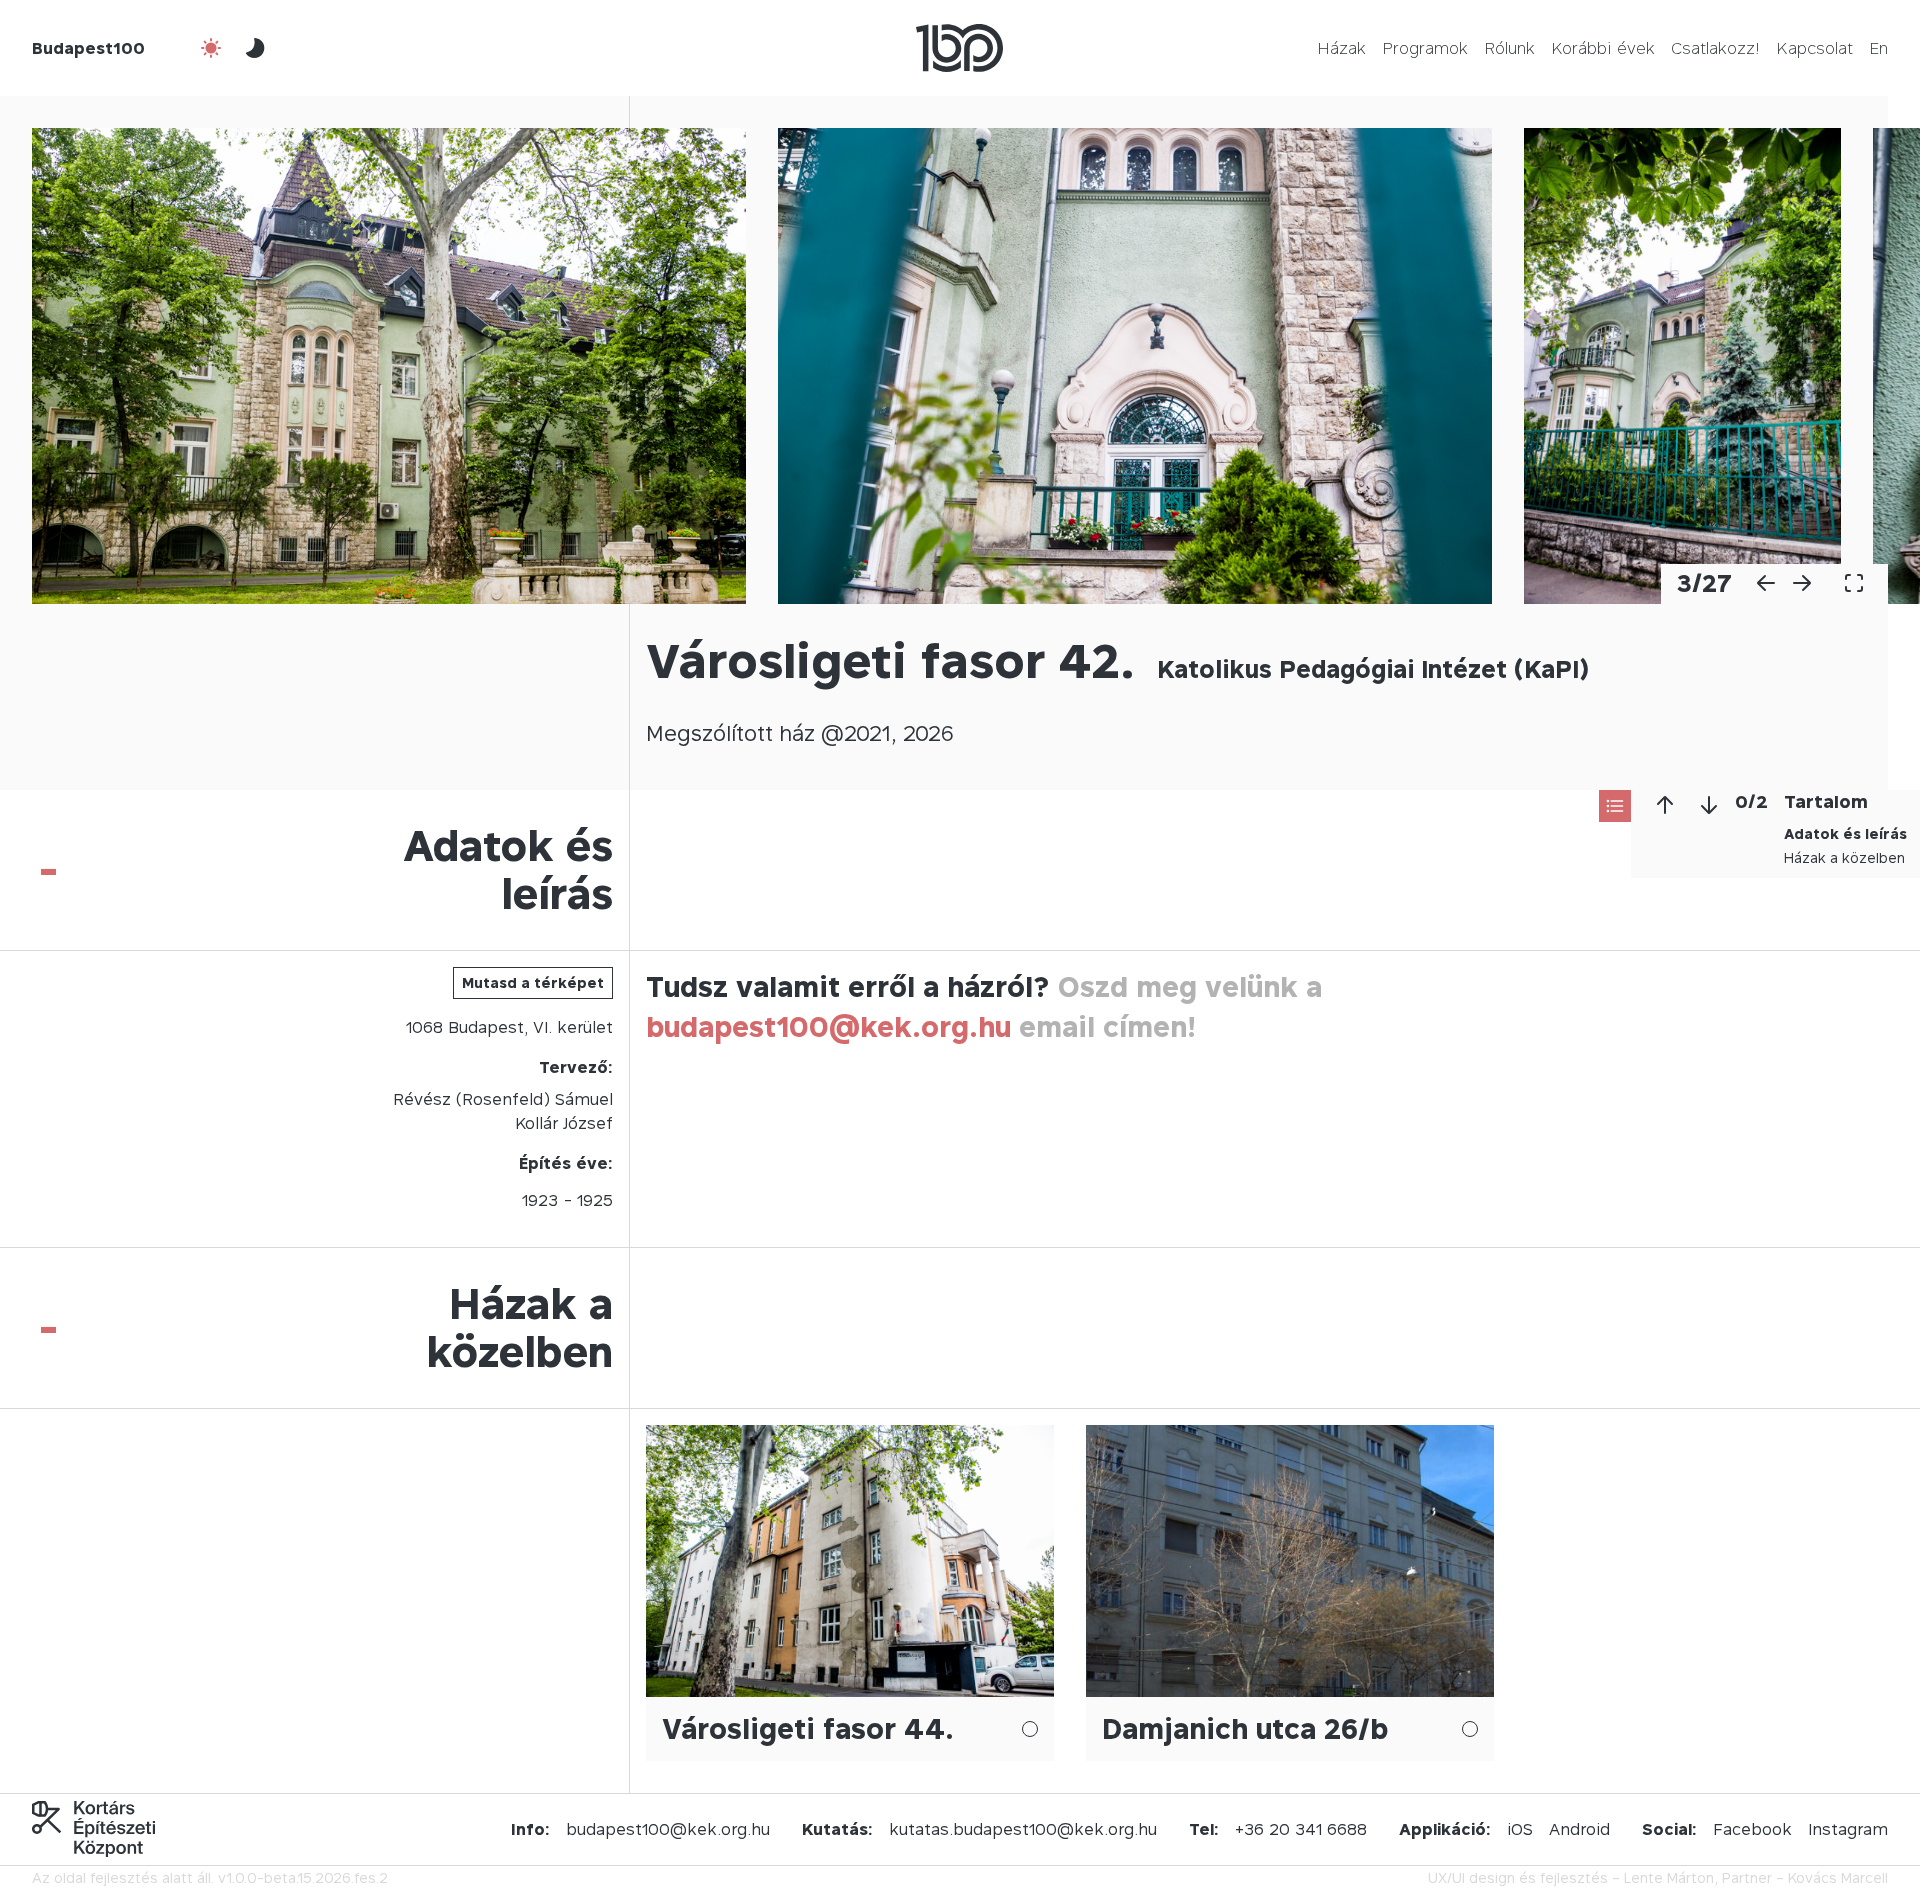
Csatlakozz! (1715, 48)
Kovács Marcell (1838, 1877)
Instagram (1848, 1829)
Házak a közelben (1844, 857)
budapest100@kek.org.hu (828, 1026)
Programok (1425, 48)
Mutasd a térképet (533, 982)
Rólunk (1509, 48)
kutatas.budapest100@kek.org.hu (1023, 1829)
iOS (1520, 1829)
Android (1579, 1829)
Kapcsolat (1814, 48)
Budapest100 (88, 48)
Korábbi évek (1603, 48)
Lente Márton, (1671, 1877)
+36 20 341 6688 (1301, 1829)
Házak (1341, 48)
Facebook (1752, 1829)
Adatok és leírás (1845, 833)
